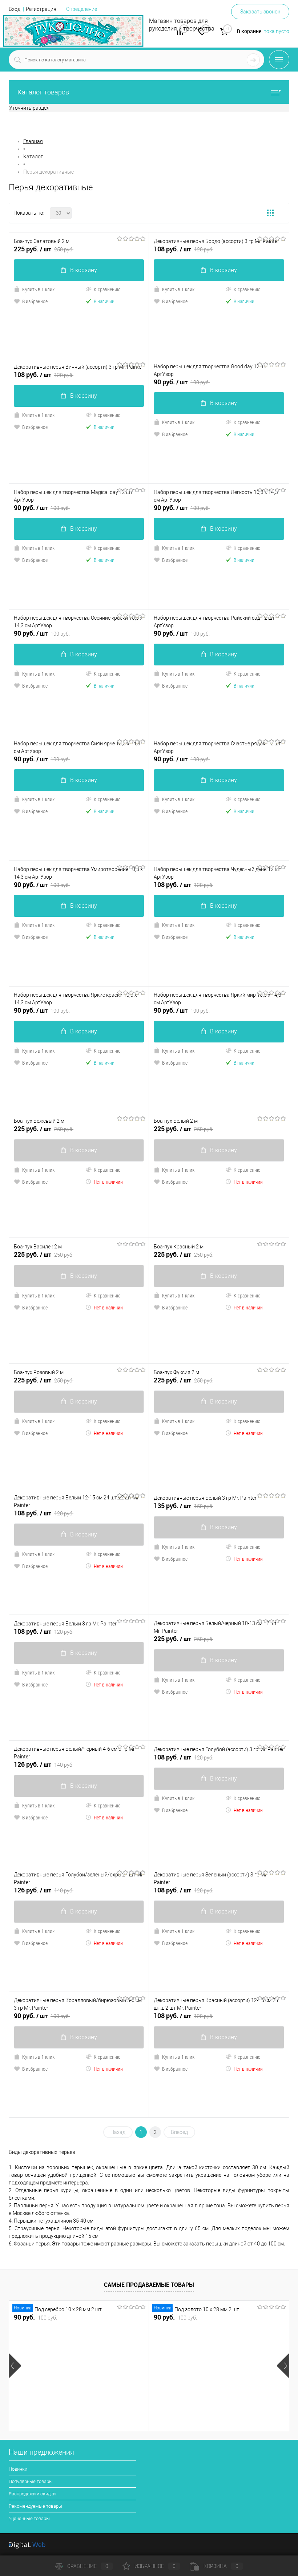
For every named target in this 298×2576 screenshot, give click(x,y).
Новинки (18, 2469)
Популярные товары (31, 2481)
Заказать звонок (260, 12)
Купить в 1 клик (38, 289)
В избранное (35, 301)
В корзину (84, 270)
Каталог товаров (43, 92)
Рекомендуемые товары (35, 2506)
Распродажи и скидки (32, 2494)
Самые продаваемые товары (149, 2285)
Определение (82, 9)
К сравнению (107, 289)
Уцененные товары (29, 2518)
